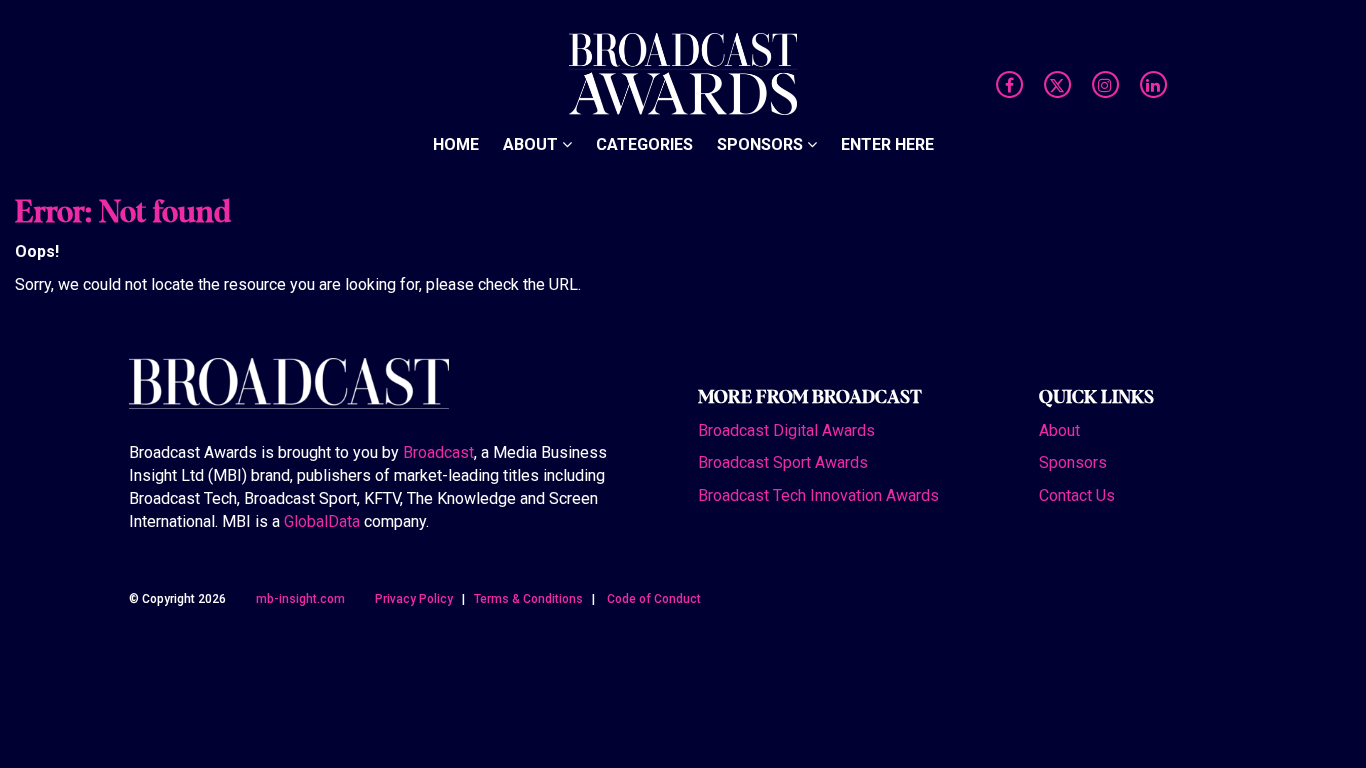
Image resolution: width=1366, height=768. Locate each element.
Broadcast (438, 452)
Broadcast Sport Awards (783, 462)
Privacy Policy (414, 599)
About (532, 144)
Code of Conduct (654, 599)
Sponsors (762, 144)
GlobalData (322, 521)
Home (456, 144)
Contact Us (1077, 495)
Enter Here (887, 144)
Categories (644, 144)
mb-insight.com (300, 599)
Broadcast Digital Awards (786, 430)
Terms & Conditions (528, 599)
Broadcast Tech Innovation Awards (818, 495)
